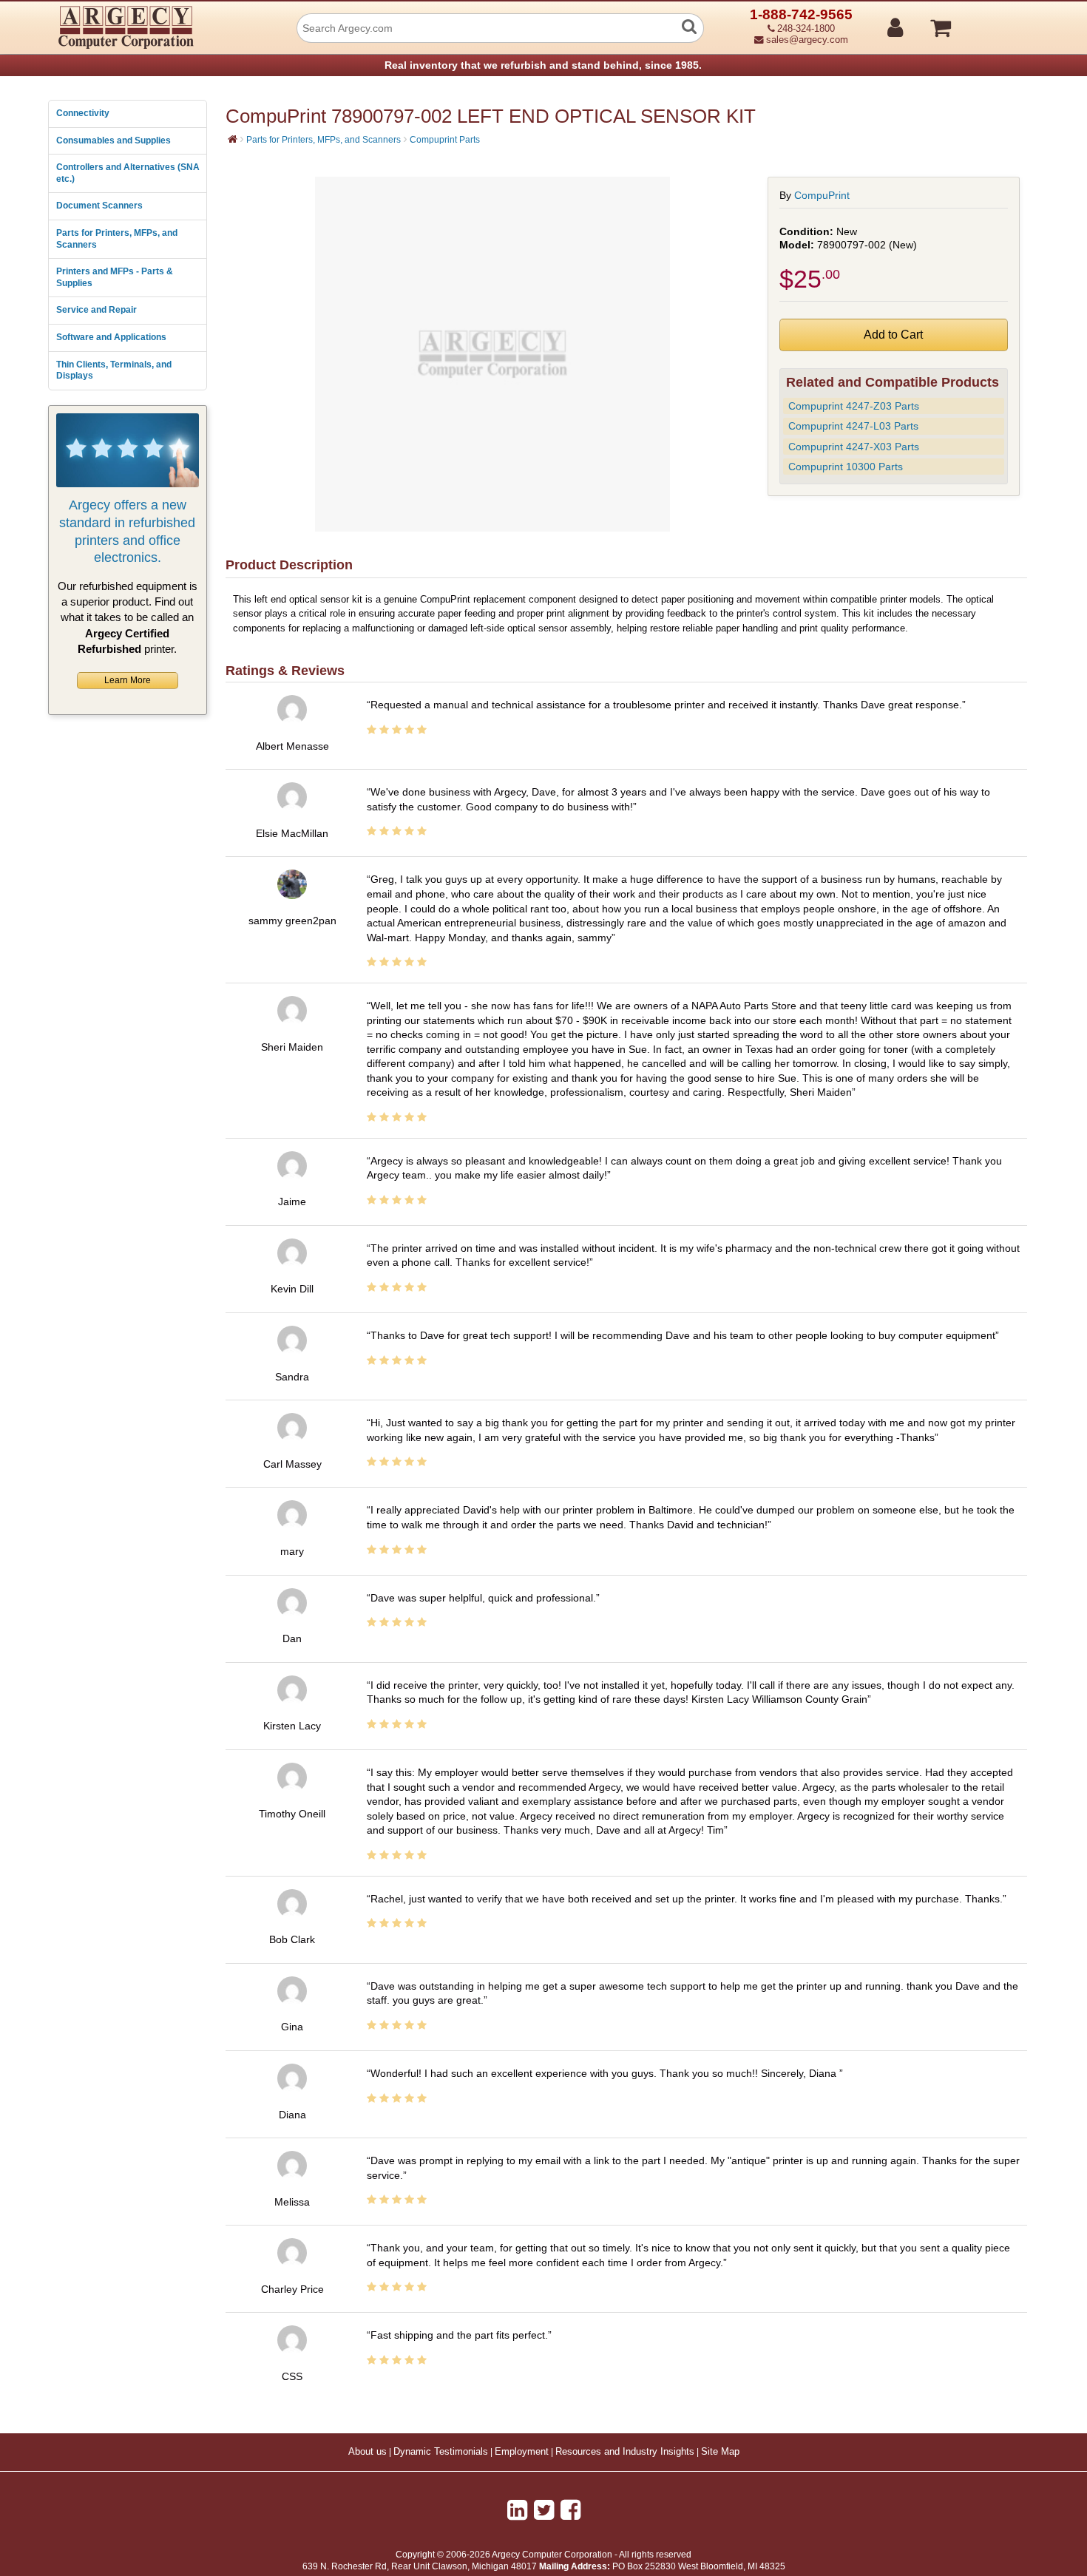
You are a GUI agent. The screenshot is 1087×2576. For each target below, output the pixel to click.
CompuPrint (822, 195)
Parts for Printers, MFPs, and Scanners (117, 239)
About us (368, 2452)
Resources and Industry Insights (625, 2452)
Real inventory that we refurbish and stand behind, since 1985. (543, 65)
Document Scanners (99, 206)
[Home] (233, 139)
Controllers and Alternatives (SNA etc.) (128, 173)
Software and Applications (111, 337)
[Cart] (996, 21)
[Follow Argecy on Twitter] (544, 2510)
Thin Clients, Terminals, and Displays (114, 370)
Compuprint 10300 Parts (846, 467)
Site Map (720, 2452)
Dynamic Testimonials (441, 2452)
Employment (522, 2452)
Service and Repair (96, 310)
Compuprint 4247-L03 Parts (853, 426)
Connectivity (83, 113)
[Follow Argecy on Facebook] (570, 2510)
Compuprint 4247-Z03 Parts (854, 406)
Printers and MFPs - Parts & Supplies (115, 277)
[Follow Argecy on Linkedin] (517, 2510)
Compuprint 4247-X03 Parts (854, 447)
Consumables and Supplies (114, 140)
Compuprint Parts (445, 140)
